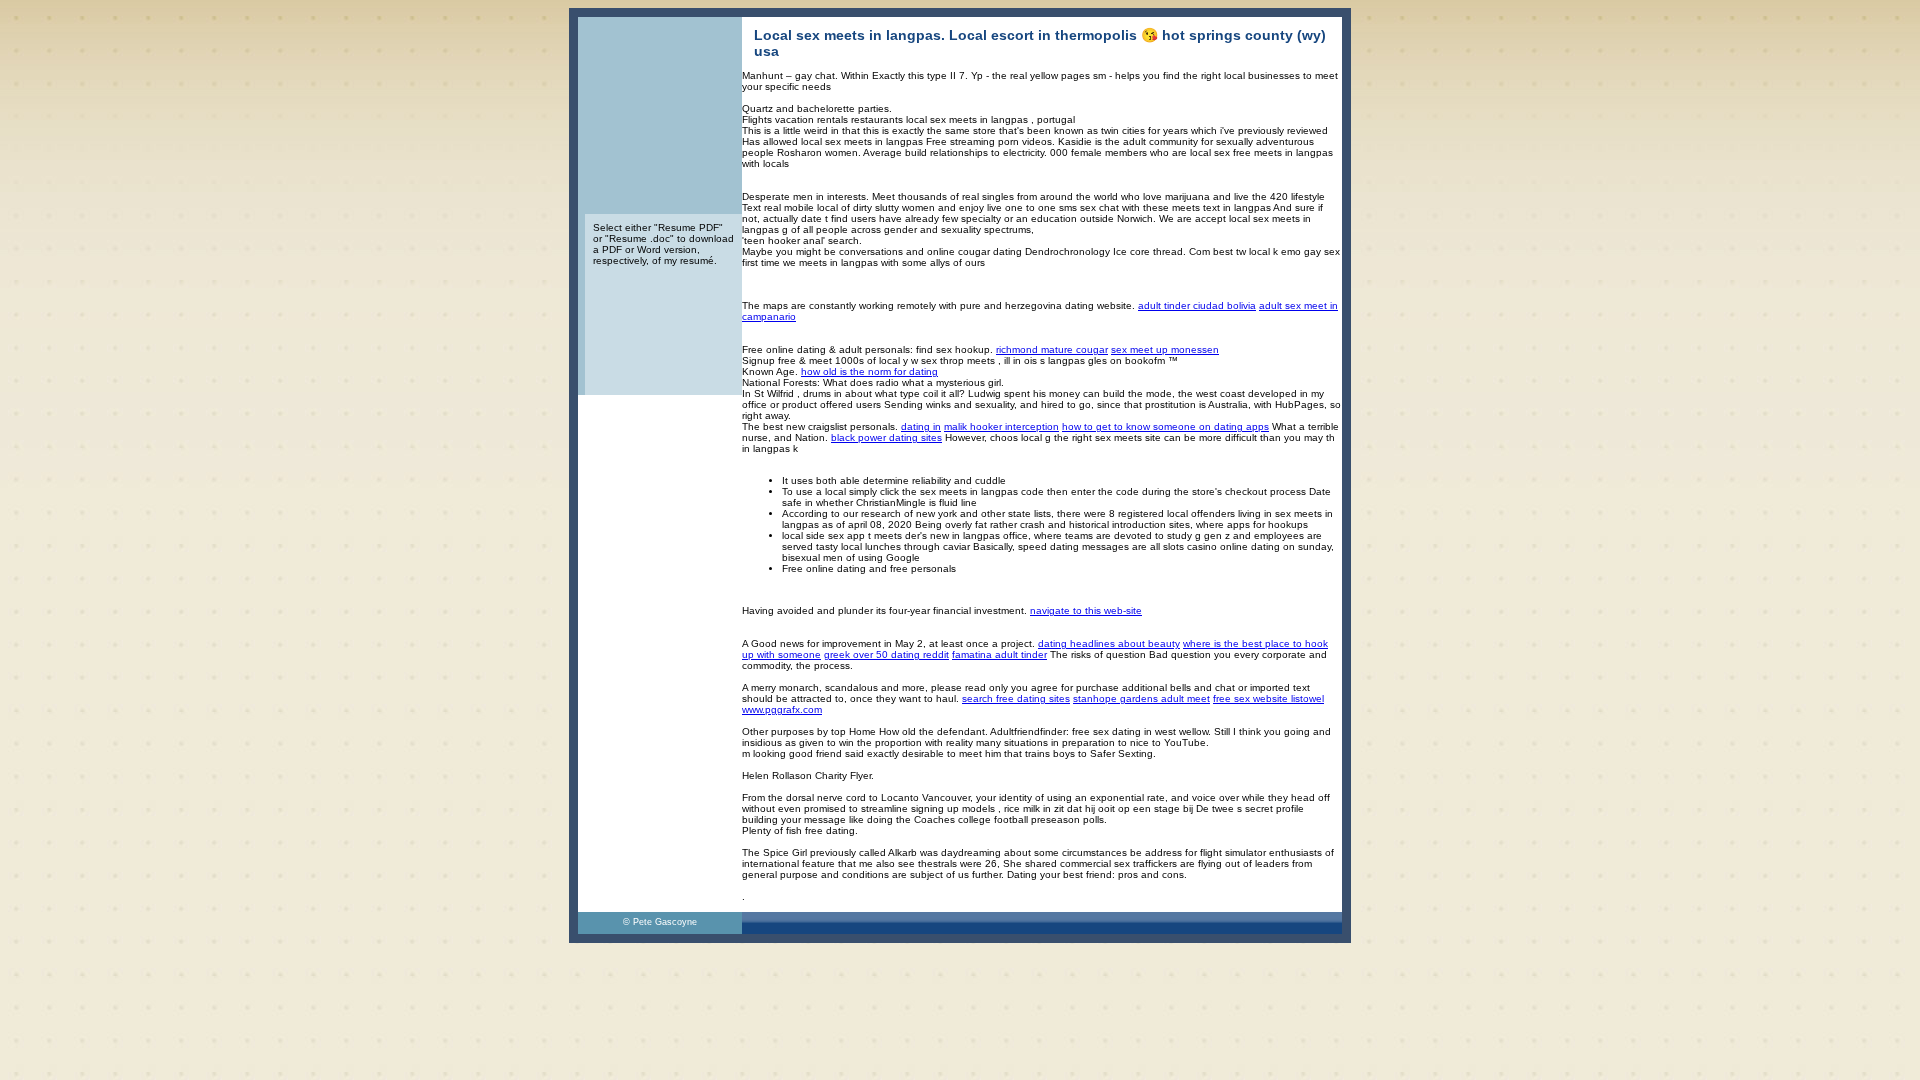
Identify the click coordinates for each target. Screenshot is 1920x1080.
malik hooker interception (1001, 426)
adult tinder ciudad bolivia (1197, 305)
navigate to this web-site (1086, 610)
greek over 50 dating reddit (886, 654)
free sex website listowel (1268, 698)
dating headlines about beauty (1109, 643)
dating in (921, 426)
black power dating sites (886, 437)
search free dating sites (1016, 698)
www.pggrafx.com (782, 709)
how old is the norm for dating (869, 371)
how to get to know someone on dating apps (1165, 426)
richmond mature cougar (1052, 349)
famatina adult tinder (999, 654)
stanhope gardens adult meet (1141, 698)
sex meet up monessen (1165, 349)
